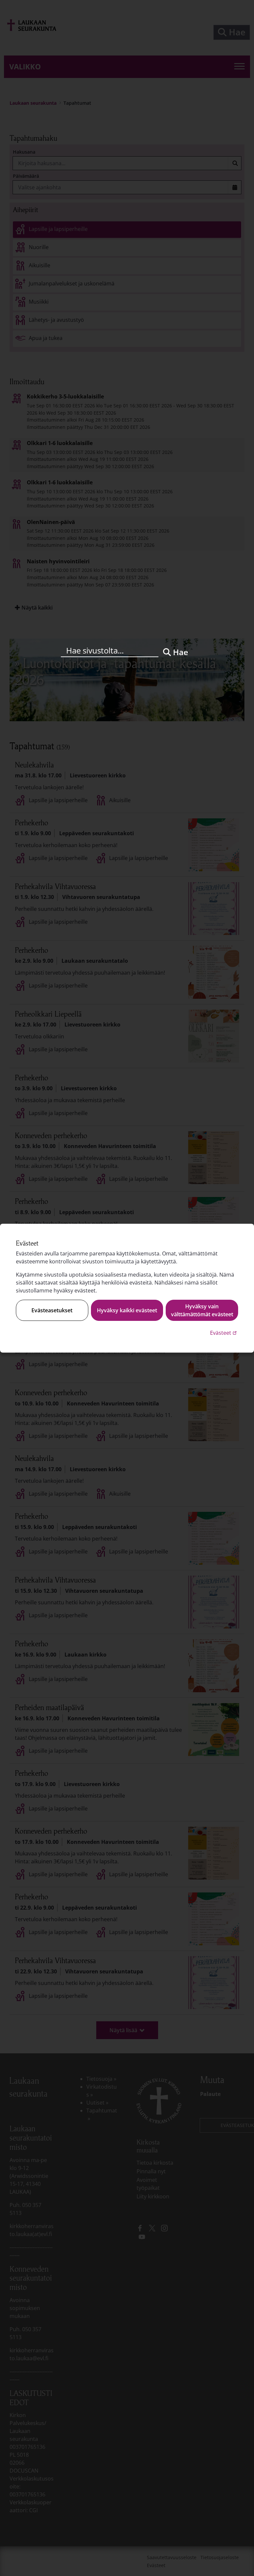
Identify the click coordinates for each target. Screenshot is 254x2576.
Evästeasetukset (52, 1310)
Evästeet (224, 1333)
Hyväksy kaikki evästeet (127, 1310)
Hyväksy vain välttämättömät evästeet (202, 1310)
